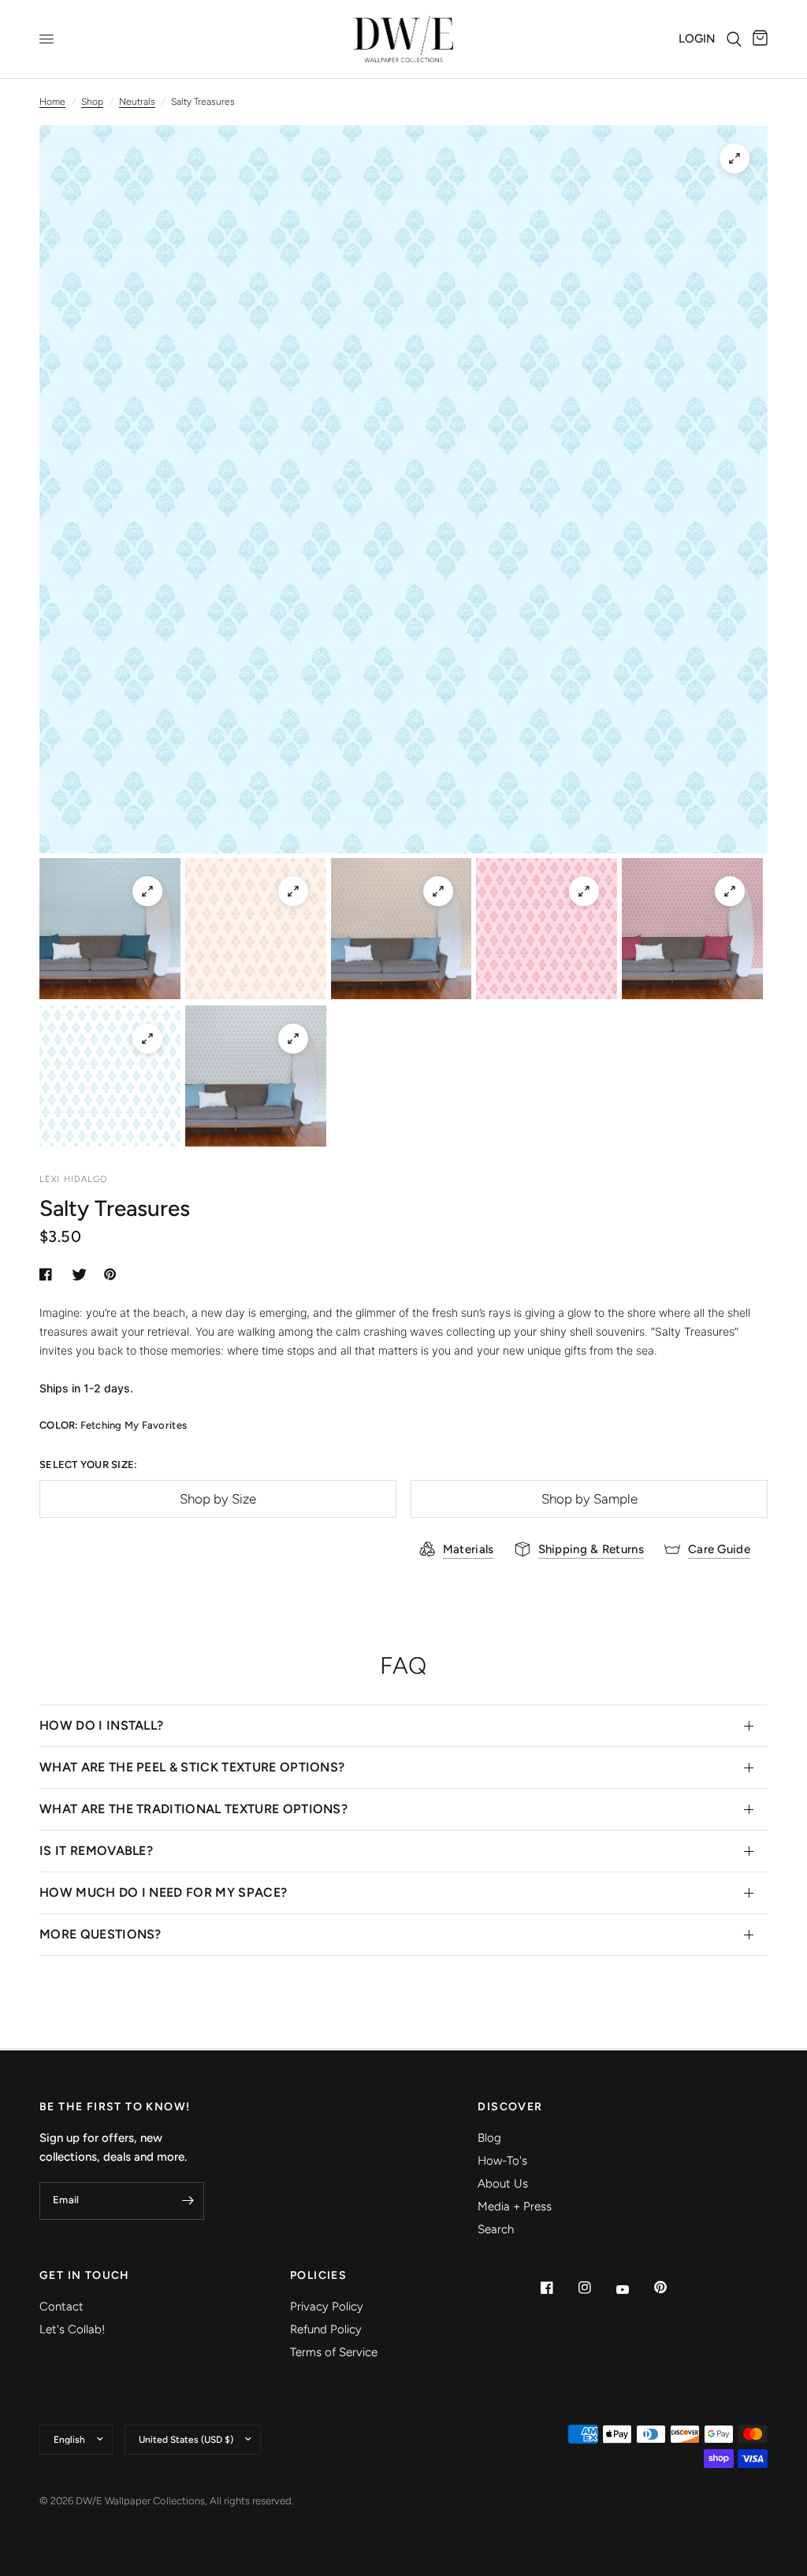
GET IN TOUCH (85, 2276)
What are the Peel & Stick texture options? (192, 1767)
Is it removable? (96, 1851)
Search (496, 2229)
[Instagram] (596, 2288)
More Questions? (100, 1934)
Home (52, 102)
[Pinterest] (671, 2288)
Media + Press (515, 2206)
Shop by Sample (589, 1499)
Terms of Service (334, 2352)
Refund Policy (326, 2329)
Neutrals (137, 102)
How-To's (502, 2161)
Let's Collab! (72, 2329)
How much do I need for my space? (163, 1892)
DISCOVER (510, 2107)
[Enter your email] (188, 2201)
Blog (489, 2138)
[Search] (734, 39)
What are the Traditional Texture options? (193, 1809)
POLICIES (318, 2276)
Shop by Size (218, 1499)
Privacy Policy (327, 2307)
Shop (92, 102)
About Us (503, 2184)
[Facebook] (558, 2288)
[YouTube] (634, 2289)
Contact (61, 2307)
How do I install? (101, 1725)
